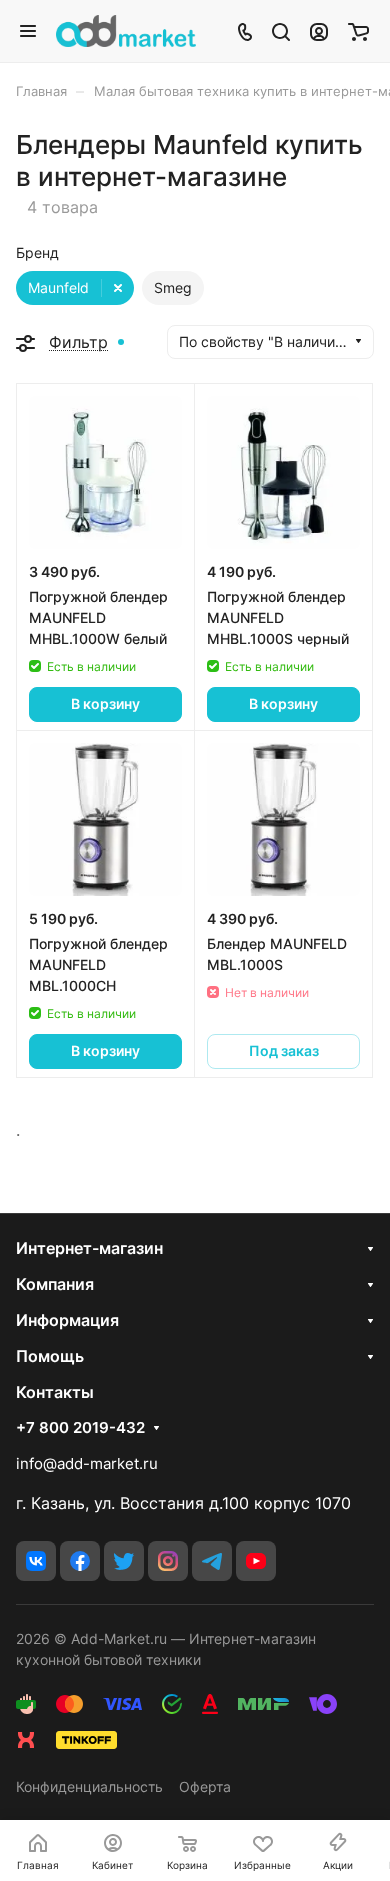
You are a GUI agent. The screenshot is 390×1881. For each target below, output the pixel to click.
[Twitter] (124, 1561)
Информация (67, 1320)
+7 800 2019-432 (80, 1428)
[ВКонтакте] (36, 1561)
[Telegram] (212, 1561)
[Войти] (319, 31)
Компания (55, 1284)
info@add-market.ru (87, 1463)
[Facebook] (80, 1561)
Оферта (205, 1786)
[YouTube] (256, 1561)
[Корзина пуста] (358, 31)
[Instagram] (168, 1561)
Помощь (50, 1356)
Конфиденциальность (89, 1786)
